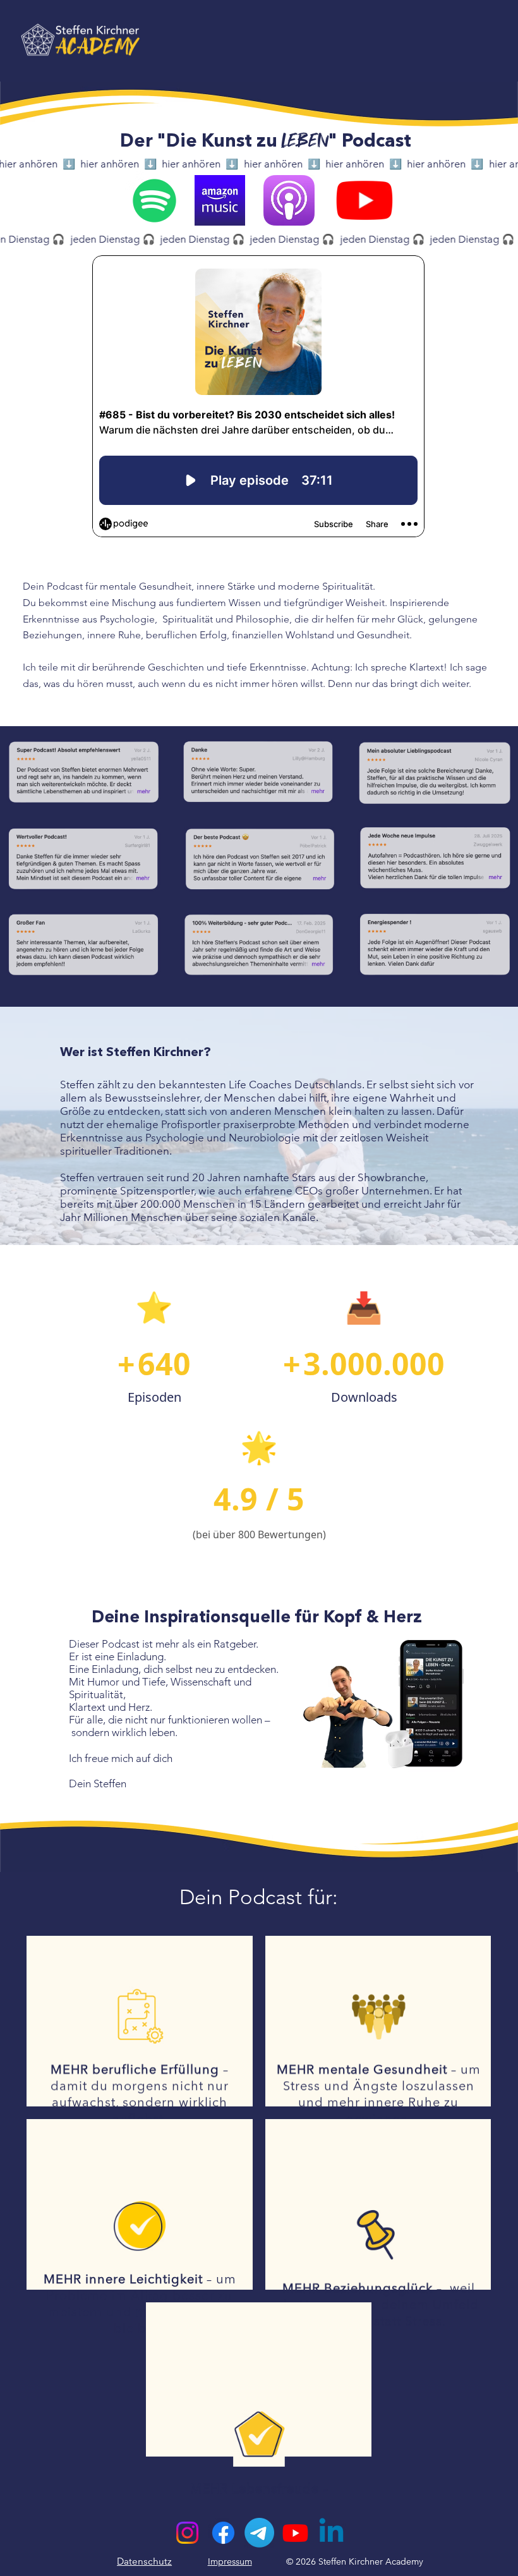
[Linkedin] (331, 2533)
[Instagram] (187, 2533)
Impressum (230, 2561)
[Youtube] (295, 2533)
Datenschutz (144, 2561)
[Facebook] (223, 2533)
